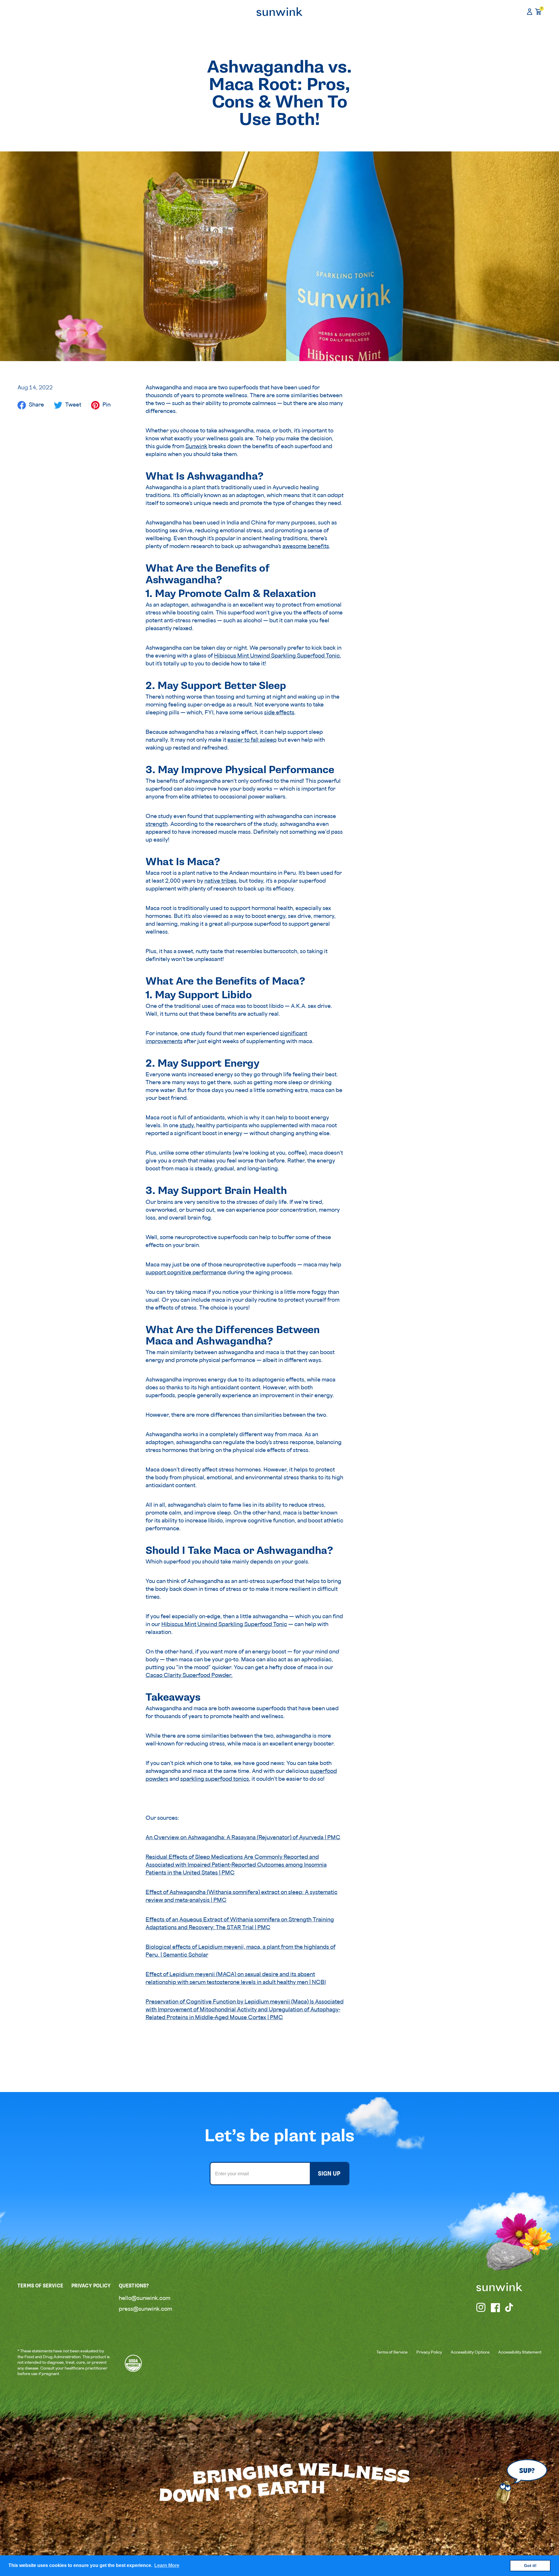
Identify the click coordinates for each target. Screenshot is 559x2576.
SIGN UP (329, 2174)
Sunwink (196, 447)
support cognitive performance (186, 1273)
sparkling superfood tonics (215, 1780)
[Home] (279, 12)
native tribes (220, 881)
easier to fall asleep (252, 741)
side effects (279, 713)
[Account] (530, 12)
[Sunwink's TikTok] (510, 2308)
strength (157, 825)
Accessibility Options (470, 2353)
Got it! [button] (530, 2566)
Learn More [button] (167, 2565)
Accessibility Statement (520, 2353)
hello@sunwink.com (145, 2299)
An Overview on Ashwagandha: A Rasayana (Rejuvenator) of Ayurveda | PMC (243, 1838)
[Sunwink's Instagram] (481, 2308)
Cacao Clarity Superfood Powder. (189, 1676)
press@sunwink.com (145, 2310)
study (187, 1126)
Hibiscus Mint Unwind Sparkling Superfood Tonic (277, 656)
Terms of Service (392, 2353)
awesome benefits (306, 547)
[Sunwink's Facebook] (496, 2308)
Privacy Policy (429, 2353)
